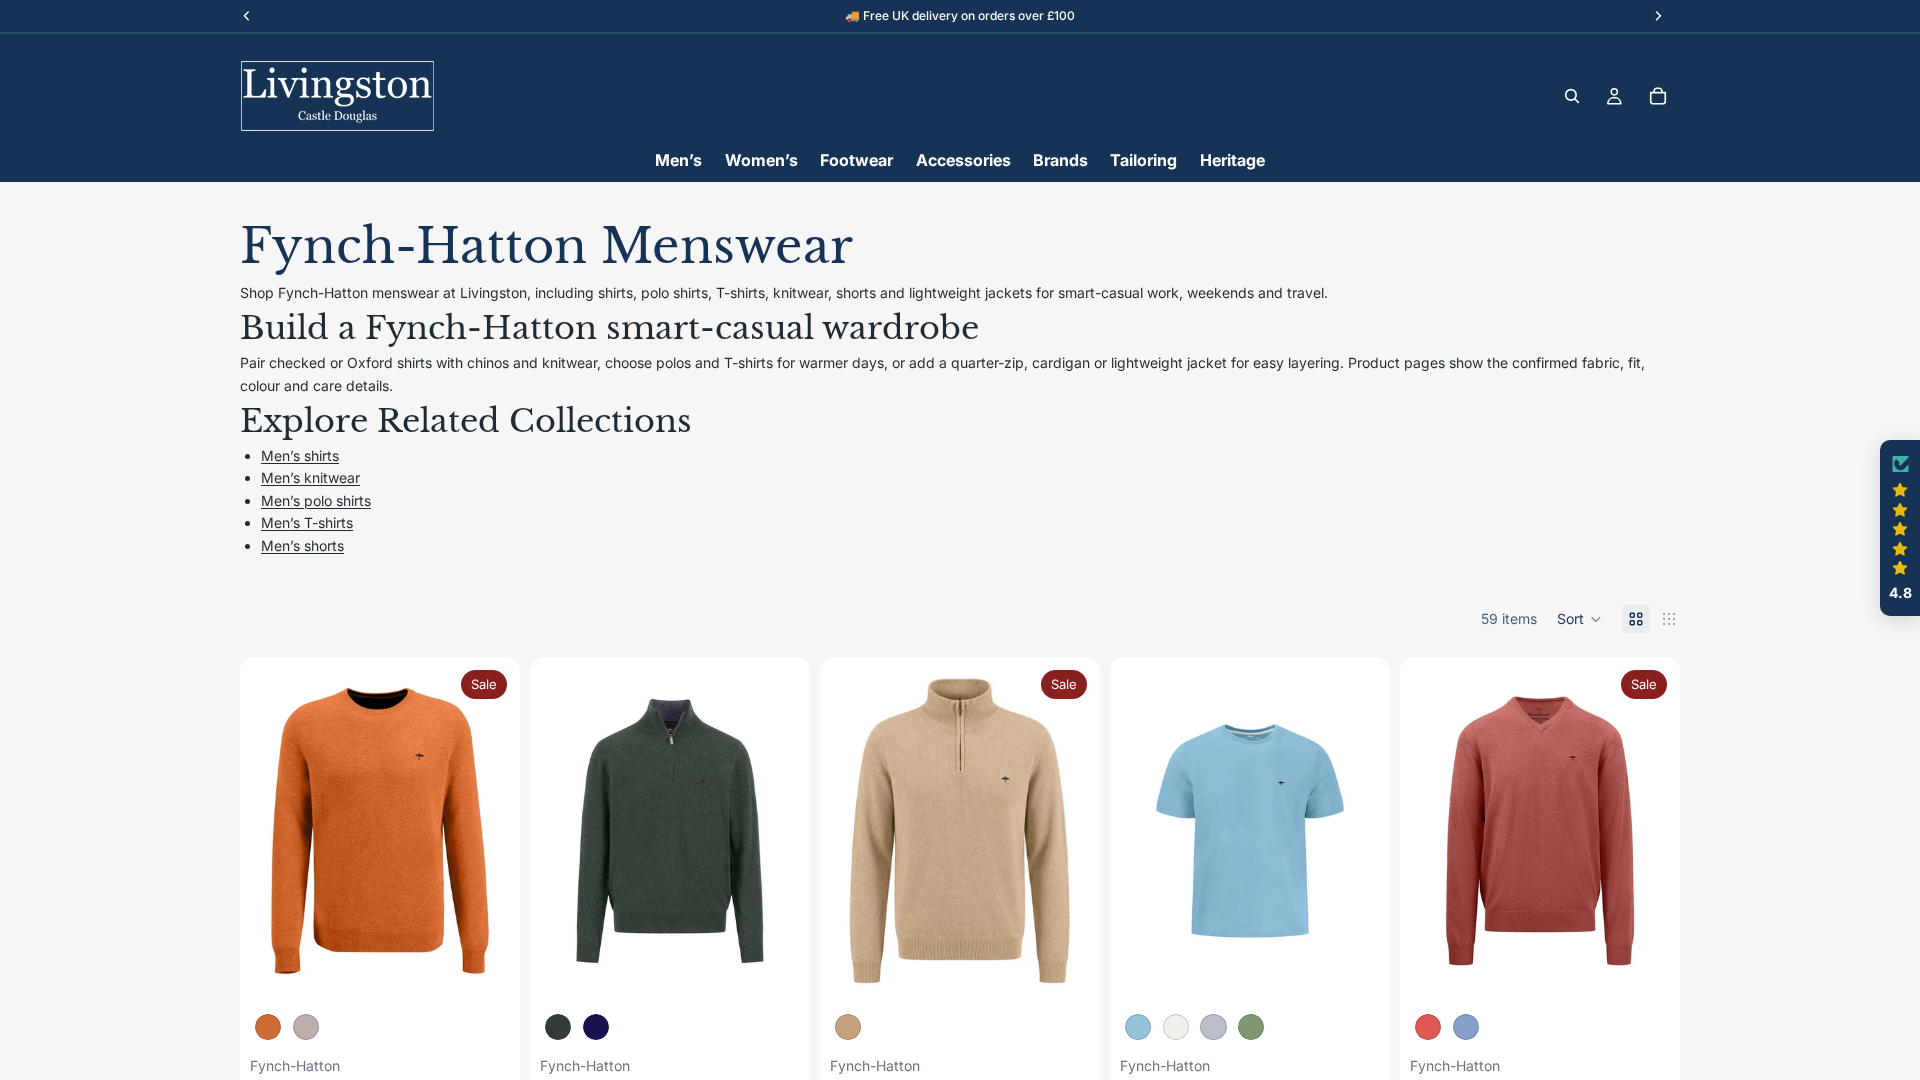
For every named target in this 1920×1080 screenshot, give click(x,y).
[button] (1579, 619)
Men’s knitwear (310, 477)
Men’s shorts (302, 545)
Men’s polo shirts (316, 500)
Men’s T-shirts (307, 522)
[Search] (1572, 96)
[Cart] (1658, 96)
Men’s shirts (300, 455)
